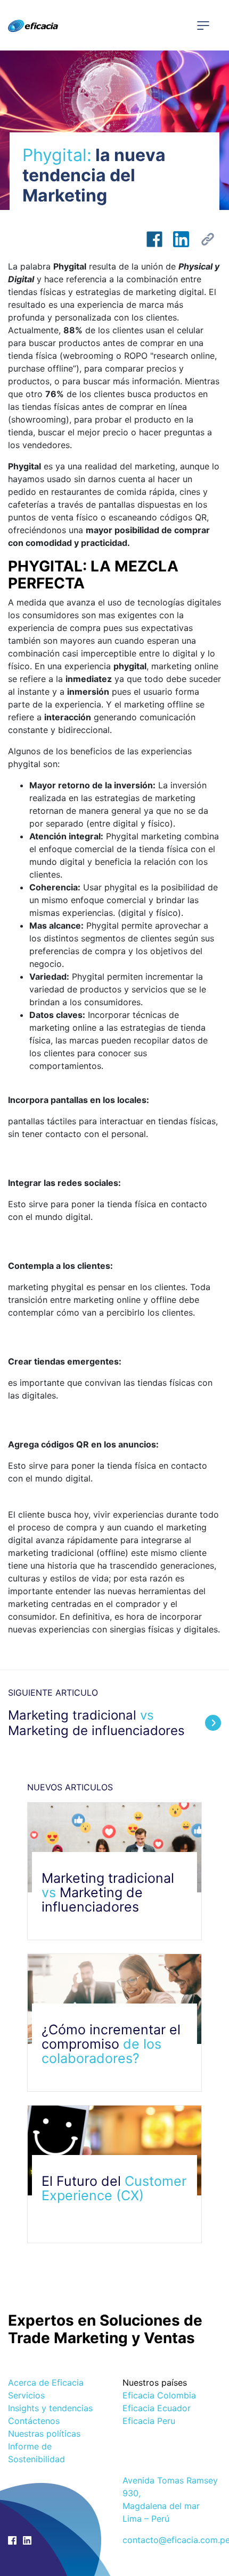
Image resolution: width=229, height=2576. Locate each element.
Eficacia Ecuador (157, 2408)
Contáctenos (34, 2421)
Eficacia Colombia (159, 2395)
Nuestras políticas (44, 2434)
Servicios (26, 2395)
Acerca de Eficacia (46, 2383)
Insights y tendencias (50, 2408)
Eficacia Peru (149, 2421)
